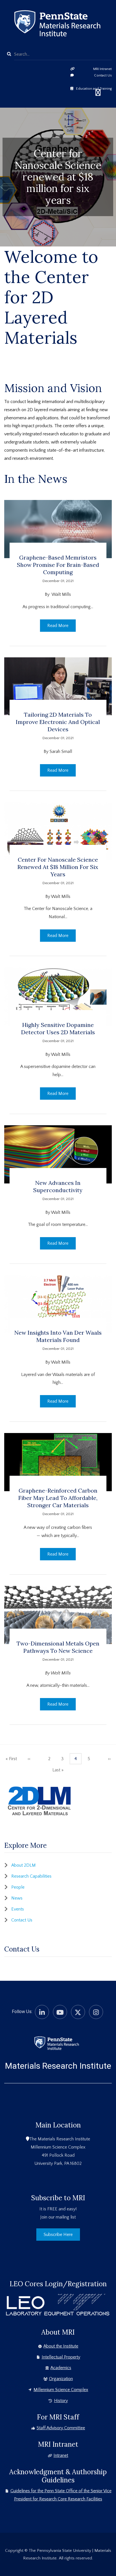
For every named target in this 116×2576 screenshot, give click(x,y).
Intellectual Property (61, 2357)
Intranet (61, 2455)
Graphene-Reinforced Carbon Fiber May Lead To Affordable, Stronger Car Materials (58, 1498)
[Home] (56, 2043)
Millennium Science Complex (61, 2390)
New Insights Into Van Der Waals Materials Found (58, 1336)
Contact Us (103, 75)
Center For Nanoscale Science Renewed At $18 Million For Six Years (58, 867)
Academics (61, 2368)
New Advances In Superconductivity (58, 1186)
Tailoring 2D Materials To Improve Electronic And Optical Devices (58, 722)
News (17, 1898)
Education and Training (94, 89)
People (18, 1887)
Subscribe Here (58, 2235)
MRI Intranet (102, 69)
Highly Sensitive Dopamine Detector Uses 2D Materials (58, 1028)
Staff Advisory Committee (61, 2428)
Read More (58, 626)
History (61, 2401)
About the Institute (61, 2346)
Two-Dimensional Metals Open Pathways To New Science (58, 1647)
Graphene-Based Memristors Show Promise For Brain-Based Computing (58, 565)
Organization (61, 2379)
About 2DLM (24, 1865)
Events (18, 1909)
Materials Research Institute (58, 2066)
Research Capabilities (31, 1876)
